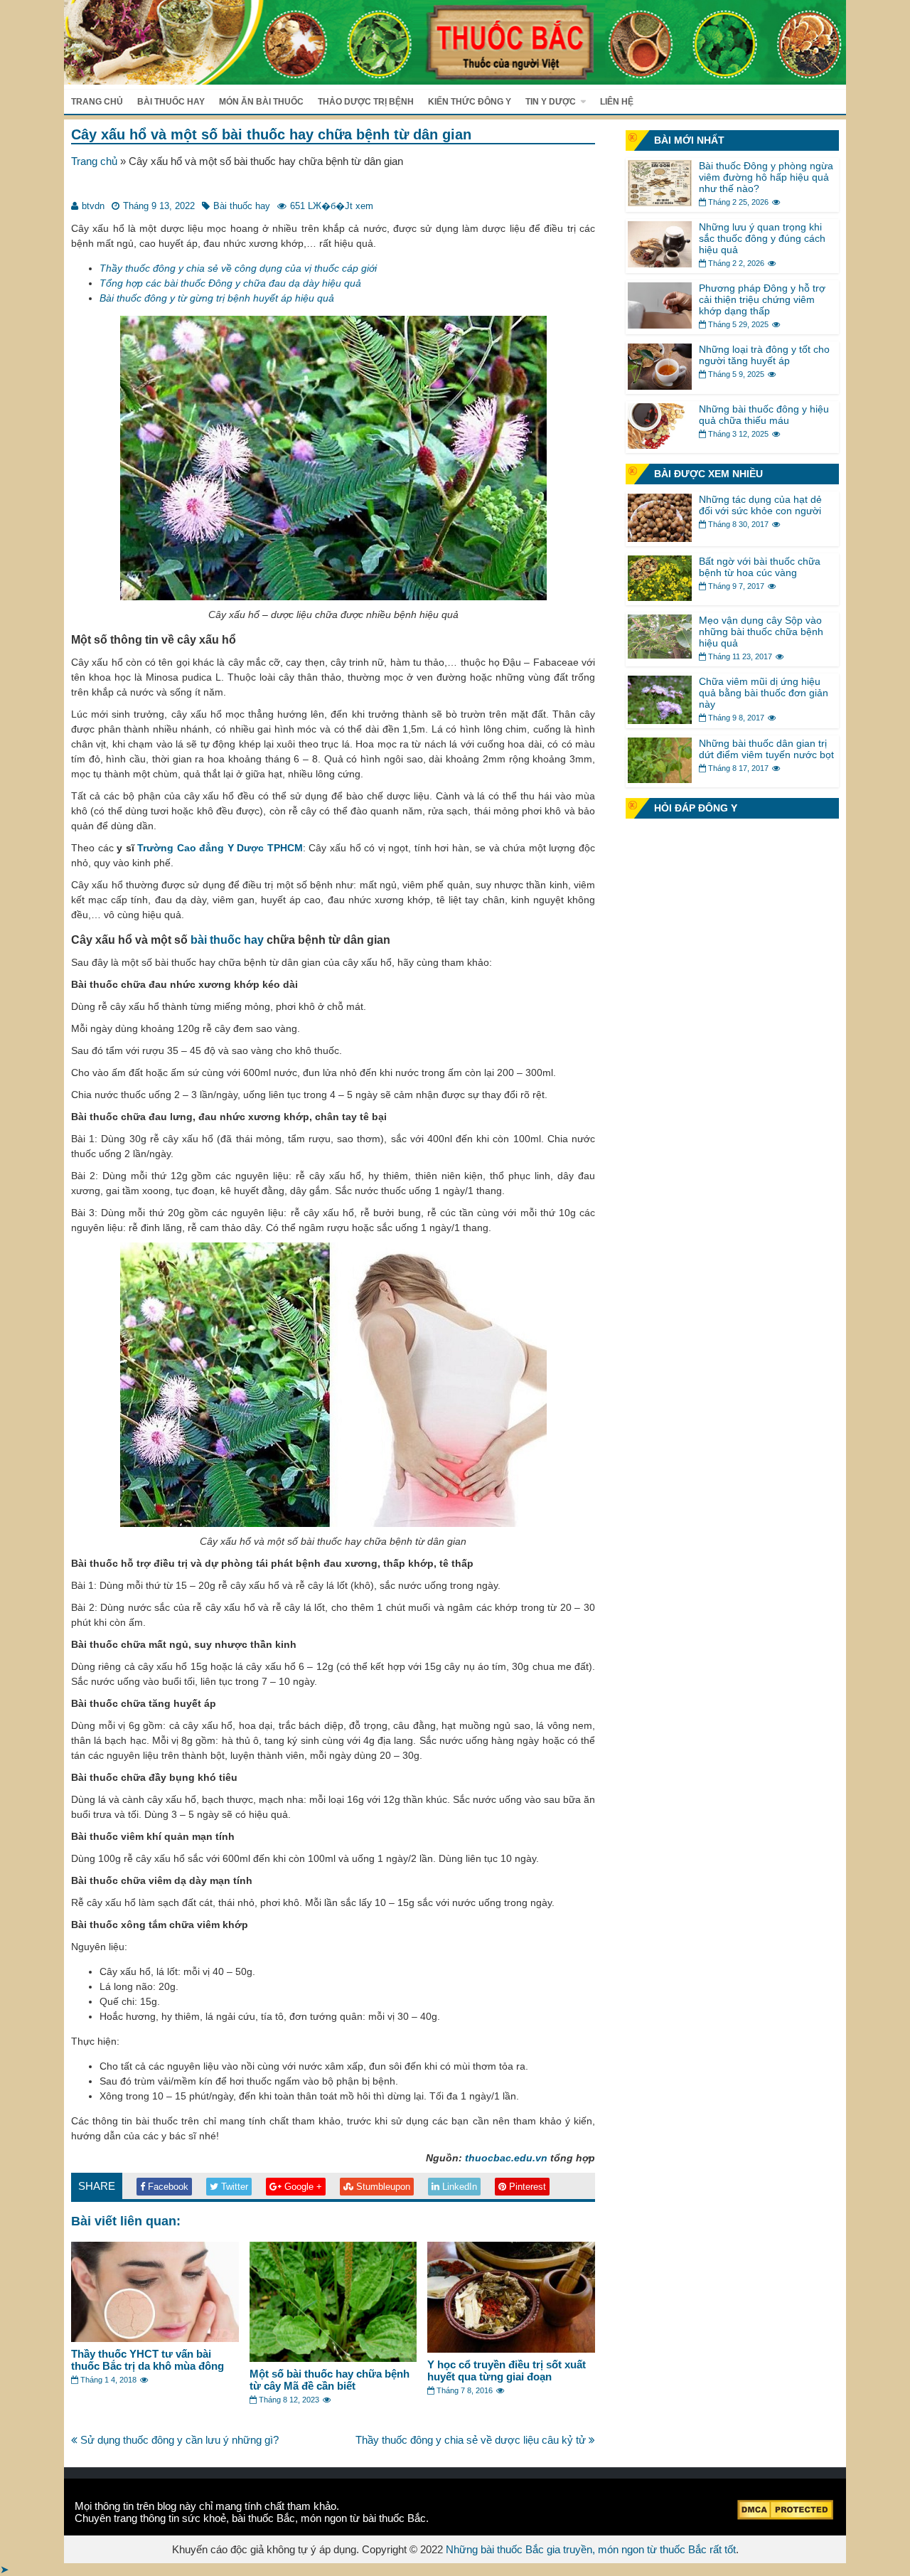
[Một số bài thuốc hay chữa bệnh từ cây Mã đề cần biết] (333, 2358)
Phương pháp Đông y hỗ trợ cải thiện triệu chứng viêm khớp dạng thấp (762, 299)
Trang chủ (97, 102)
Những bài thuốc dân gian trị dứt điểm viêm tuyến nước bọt (766, 749)
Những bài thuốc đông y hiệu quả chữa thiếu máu (764, 415)
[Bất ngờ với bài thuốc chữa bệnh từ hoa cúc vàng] (660, 597)
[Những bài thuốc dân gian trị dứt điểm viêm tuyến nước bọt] (660, 779)
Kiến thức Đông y (470, 102)
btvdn (93, 206)
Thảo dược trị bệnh (366, 102)
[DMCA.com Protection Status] (785, 2516)
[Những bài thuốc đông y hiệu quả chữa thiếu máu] (660, 445)
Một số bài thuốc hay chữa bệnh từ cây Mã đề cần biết (330, 2380)
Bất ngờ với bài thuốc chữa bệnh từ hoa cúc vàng (760, 567)
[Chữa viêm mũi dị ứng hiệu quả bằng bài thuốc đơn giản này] (660, 720)
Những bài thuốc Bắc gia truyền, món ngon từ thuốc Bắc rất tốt (591, 2549)
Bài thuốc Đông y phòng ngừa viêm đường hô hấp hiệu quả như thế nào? (766, 177)
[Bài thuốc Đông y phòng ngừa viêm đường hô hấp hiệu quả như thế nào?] (660, 202)
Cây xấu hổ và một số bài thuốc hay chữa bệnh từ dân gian (271, 134)
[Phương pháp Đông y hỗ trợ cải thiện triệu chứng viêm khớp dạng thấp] (660, 325)
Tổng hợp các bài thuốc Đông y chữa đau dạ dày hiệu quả (230, 283)
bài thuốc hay (227, 940)
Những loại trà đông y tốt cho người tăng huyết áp (764, 355)
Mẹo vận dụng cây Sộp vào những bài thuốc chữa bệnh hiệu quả (761, 632)
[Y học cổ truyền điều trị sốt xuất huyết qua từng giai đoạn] (511, 2349)
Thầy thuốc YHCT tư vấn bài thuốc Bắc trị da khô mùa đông (148, 2360)
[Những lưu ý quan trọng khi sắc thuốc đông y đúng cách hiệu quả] (660, 264)
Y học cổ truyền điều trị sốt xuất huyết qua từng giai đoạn (507, 2370)
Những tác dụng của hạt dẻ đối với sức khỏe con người (760, 505)
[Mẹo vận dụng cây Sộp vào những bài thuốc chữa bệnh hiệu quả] (660, 655)
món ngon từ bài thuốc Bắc (363, 2518)
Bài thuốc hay (171, 102)
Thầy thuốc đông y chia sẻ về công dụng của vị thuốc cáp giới (238, 268)
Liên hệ (617, 102)
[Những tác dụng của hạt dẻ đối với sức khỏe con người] (660, 538)
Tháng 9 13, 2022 (159, 206)
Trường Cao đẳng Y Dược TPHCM (220, 848)
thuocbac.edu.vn (506, 2158)
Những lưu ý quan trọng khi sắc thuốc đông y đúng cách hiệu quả (762, 238)
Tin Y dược (551, 102)
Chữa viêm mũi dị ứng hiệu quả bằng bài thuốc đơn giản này (764, 693)
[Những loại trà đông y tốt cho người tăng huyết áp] (660, 386)
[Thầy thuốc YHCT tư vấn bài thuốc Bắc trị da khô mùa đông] (155, 2338)
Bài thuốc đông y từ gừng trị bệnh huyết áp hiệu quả (217, 298)
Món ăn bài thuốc (261, 102)
